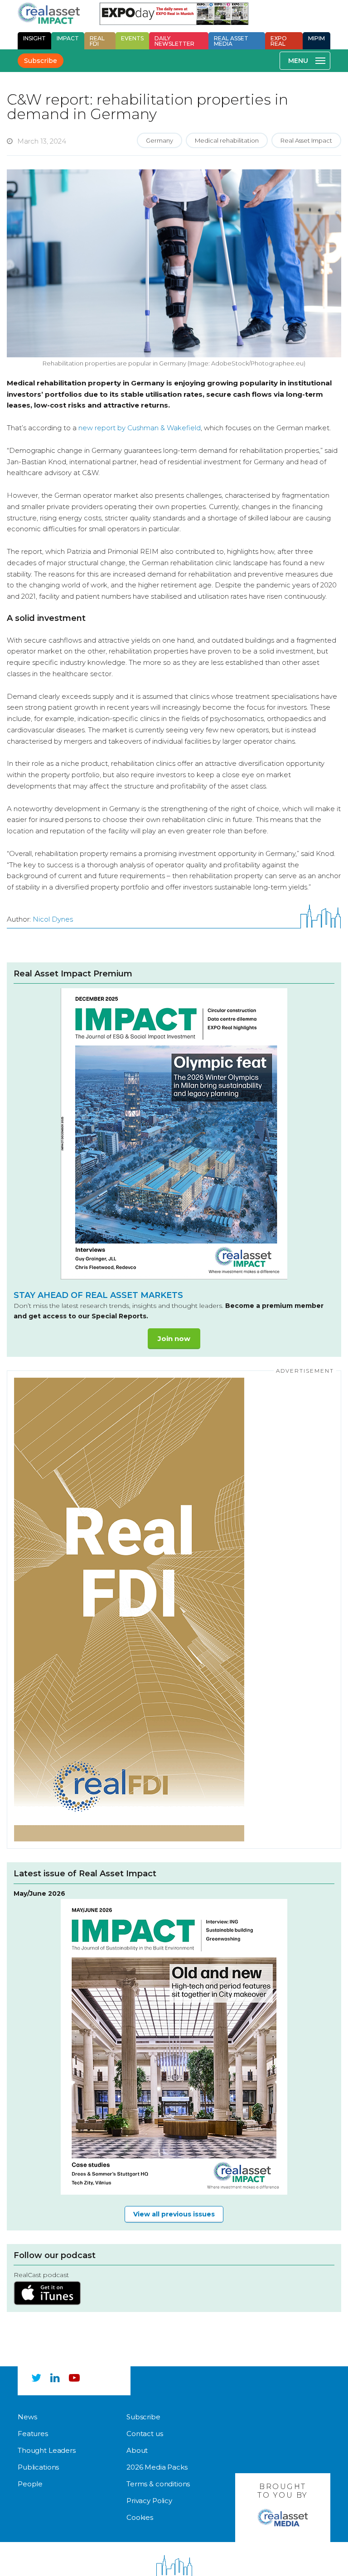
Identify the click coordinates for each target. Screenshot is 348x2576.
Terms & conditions (158, 2484)
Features (33, 2434)
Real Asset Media (231, 41)
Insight (34, 38)
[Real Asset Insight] (49, 13)
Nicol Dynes (53, 919)
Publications (38, 2468)
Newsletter (174, 41)
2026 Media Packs (157, 2468)
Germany (159, 140)
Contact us (145, 2434)
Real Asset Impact (306, 140)
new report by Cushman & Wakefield (140, 428)
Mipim (317, 38)
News (27, 2417)
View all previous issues (174, 2214)
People (30, 2484)
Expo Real (279, 41)
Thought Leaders (47, 2451)
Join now (174, 1338)
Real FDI (97, 41)
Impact (68, 38)
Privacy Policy (149, 2501)
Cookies (140, 2518)
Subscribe (41, 61)
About (137, 2451)
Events (132, 38)
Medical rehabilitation (227, 140)
